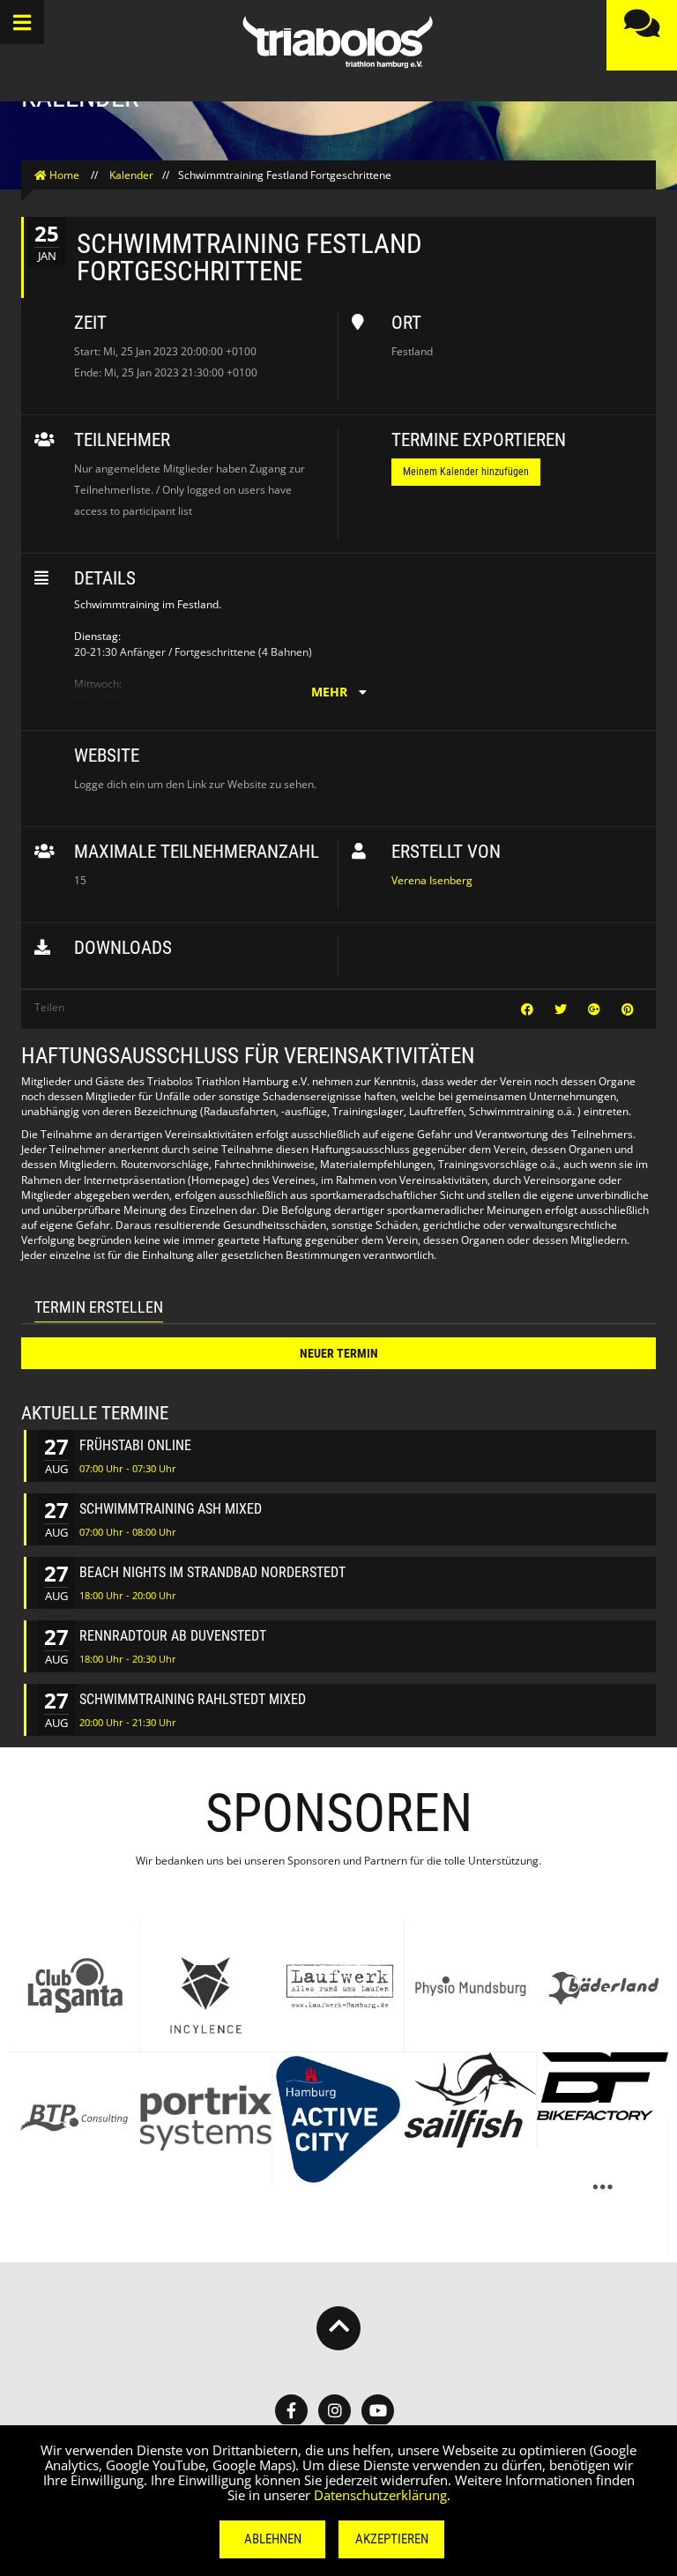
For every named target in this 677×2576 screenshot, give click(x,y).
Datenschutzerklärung (380, 2495)
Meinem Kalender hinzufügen (466, 472)
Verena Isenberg (432, 880)
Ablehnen (273, 2539)
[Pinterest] (628, 1009)
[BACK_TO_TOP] (338, 2328)
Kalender (131, 175)
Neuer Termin (339, 1353)
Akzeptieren (392, 2539)
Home (64, 175)
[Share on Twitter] (562, 1009)
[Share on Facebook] (529, 1009)
